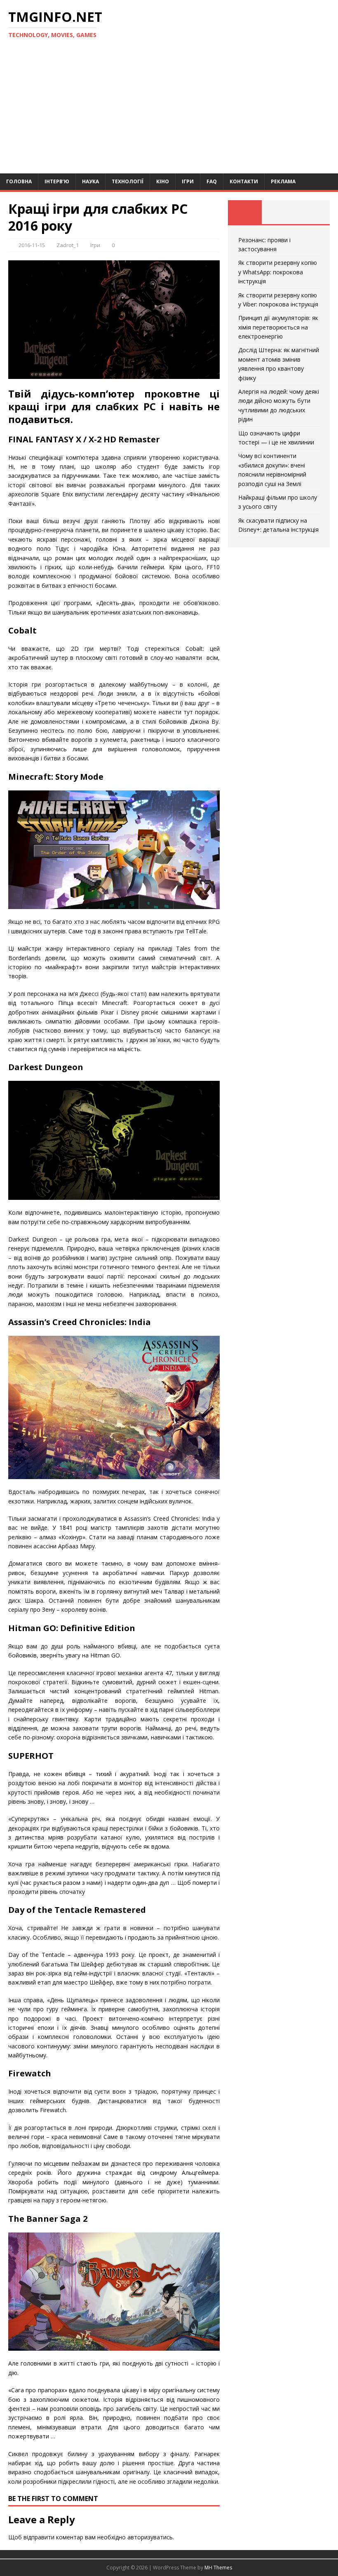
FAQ (212, 181)
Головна (19, 181)
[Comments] (313, 212)
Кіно (163, 181)
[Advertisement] (169, 112)
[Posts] (245, 212)
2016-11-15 (32, 245)
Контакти (244, 181)
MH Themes (218, 2568)
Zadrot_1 (68, 245)
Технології (128, 181)
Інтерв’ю (57, 181)
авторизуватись (150, 2537)
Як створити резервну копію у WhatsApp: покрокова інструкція (278, 272)
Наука (90, 181)
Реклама (283, 181)
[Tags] (279, 212)
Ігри (188, 181)
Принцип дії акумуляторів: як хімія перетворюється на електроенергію (278, 327)
